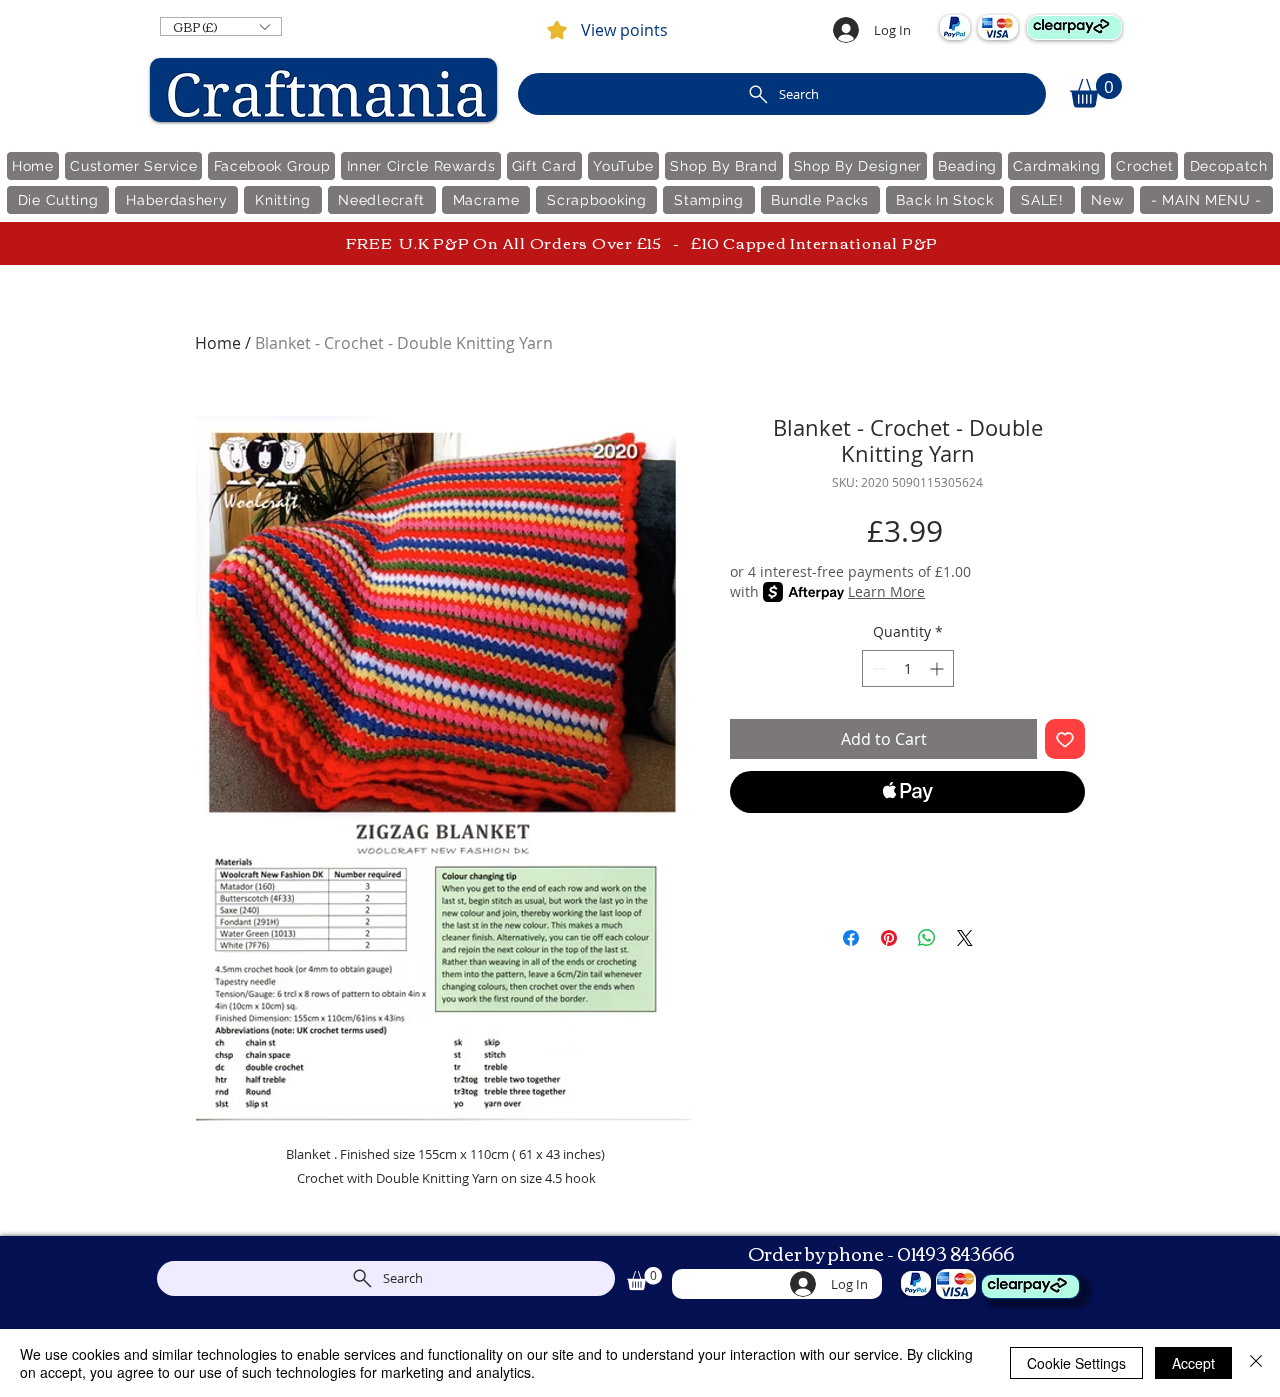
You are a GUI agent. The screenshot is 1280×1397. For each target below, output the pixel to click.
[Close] (1256, 1363)
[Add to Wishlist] (1065, 739)
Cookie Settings (1076, 1363)
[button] (221, 26)
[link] (1096, 90)
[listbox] (221, 26)
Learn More (886, 591)
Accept (1193, 1363)
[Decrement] (877, 668)
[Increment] (938, 668)
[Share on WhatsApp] (927, 938)
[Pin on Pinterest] (889, 938)
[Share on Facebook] (851, 938)
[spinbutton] (908, 668)
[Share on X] (965, 938)
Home (218, 343)
